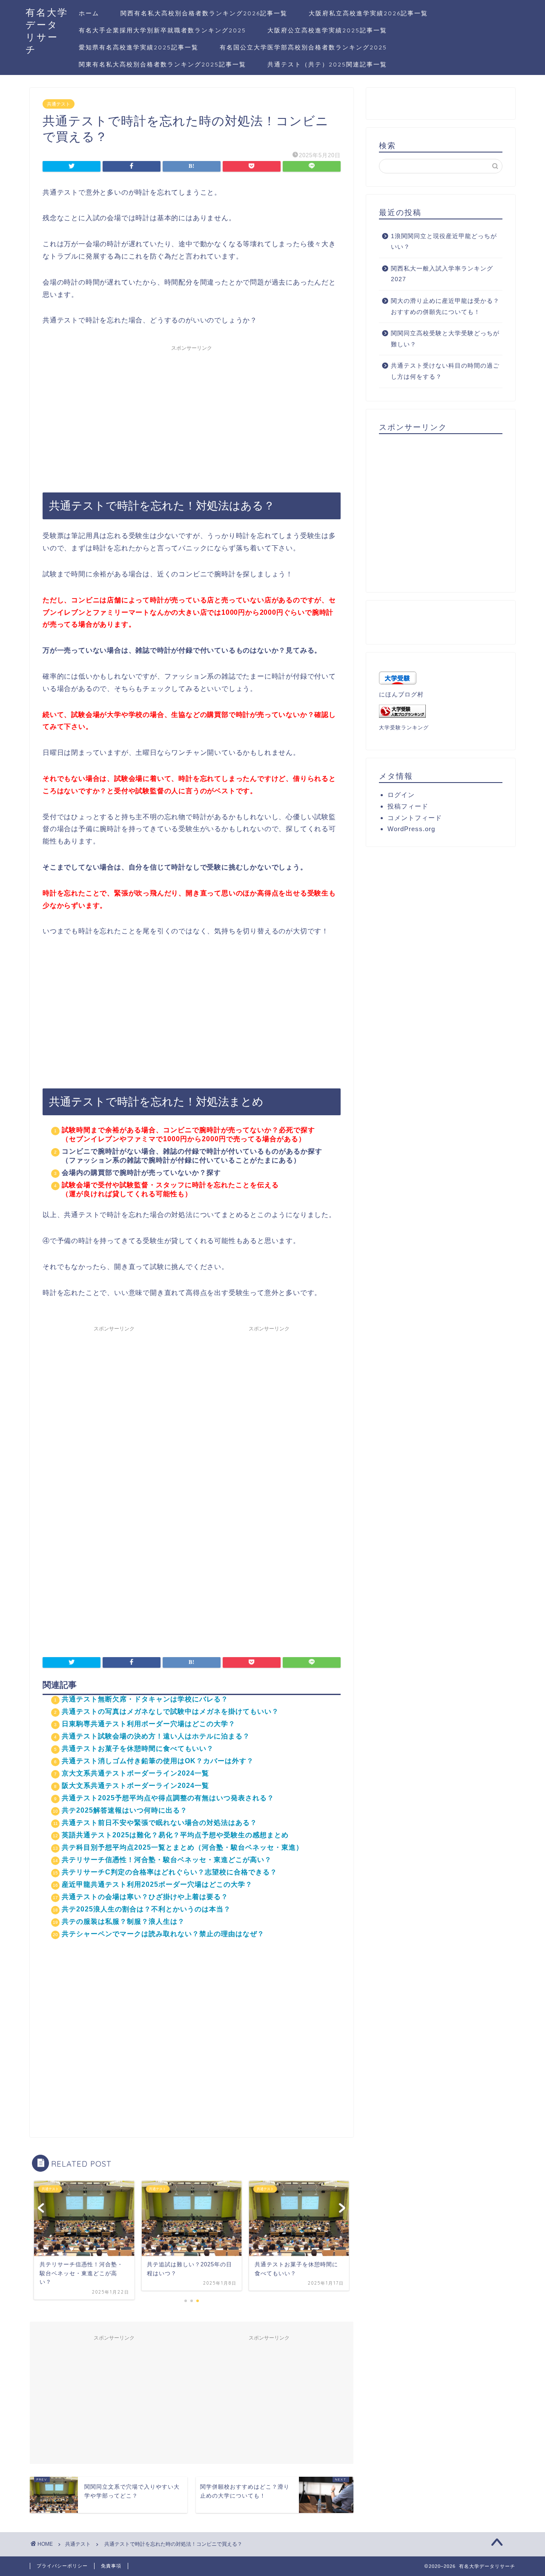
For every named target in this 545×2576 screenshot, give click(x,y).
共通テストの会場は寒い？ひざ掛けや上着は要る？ (145, 1897)
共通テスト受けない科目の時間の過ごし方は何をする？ (445, 371)
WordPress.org (411, 829)
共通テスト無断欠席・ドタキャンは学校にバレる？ (145, 1699)
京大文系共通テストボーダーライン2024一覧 (135, 1773)
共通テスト (59, 104)
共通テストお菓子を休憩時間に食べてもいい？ (138, 1749)
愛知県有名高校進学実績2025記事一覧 (139, 47)
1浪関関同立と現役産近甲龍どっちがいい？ (444, 242)
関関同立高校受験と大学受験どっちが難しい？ (445, 339)
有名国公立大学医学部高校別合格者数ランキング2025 (303, 47)
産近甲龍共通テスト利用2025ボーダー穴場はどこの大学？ (157, 1884)
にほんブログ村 (401, 695)
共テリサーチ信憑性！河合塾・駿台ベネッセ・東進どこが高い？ (167, 1860)
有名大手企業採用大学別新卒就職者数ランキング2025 (162, 30)
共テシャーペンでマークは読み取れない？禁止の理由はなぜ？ (163, 1934)
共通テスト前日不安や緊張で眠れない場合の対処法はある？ (159, 1823)
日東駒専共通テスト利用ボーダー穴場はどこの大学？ (149, 1724)
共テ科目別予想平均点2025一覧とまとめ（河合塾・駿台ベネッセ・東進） (182, 1847)
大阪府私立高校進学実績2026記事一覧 (368, 13)
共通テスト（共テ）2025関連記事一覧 (327, 64)
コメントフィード (415, 818)
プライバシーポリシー (62, 2566)
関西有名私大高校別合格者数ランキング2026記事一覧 (204, 13)
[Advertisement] (192, 415)
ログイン (401, 795)
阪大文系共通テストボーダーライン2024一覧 (135, 1786)
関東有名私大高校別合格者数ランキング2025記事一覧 (162, 64)
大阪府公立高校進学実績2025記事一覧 (327, 30)
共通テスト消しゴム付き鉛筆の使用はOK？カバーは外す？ (158, 1761)
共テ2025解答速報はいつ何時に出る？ (125, 1810)
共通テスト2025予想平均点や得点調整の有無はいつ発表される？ (168, 1798)
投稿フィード (408, 806)
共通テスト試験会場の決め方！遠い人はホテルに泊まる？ (156, 1736)
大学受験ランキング (404, 728)
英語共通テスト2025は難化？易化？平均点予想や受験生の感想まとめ (175, 1835)
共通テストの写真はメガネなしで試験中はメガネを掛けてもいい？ (170, 1711)
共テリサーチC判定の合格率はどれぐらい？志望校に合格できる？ (169, 1872)
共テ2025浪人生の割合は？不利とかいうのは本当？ (146, 1909)
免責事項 (111, 2566)
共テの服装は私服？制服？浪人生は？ (123, 1921)
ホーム (89, 13)
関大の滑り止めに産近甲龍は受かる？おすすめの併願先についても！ (445, 307)
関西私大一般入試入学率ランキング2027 (442, 274)
